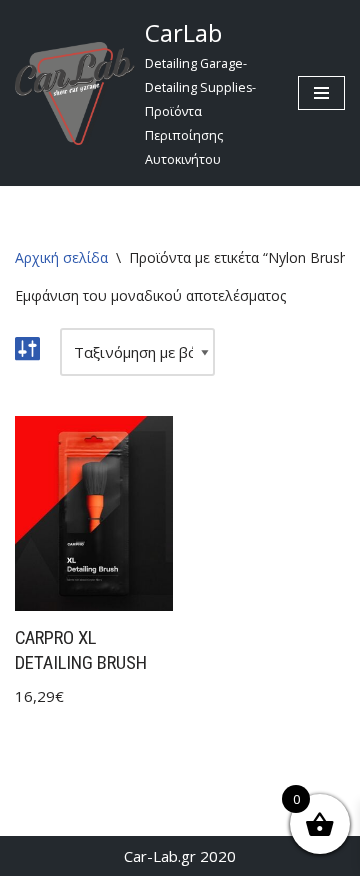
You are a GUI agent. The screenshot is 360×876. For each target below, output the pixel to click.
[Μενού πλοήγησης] (321, 93)
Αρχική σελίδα (61, 257)
